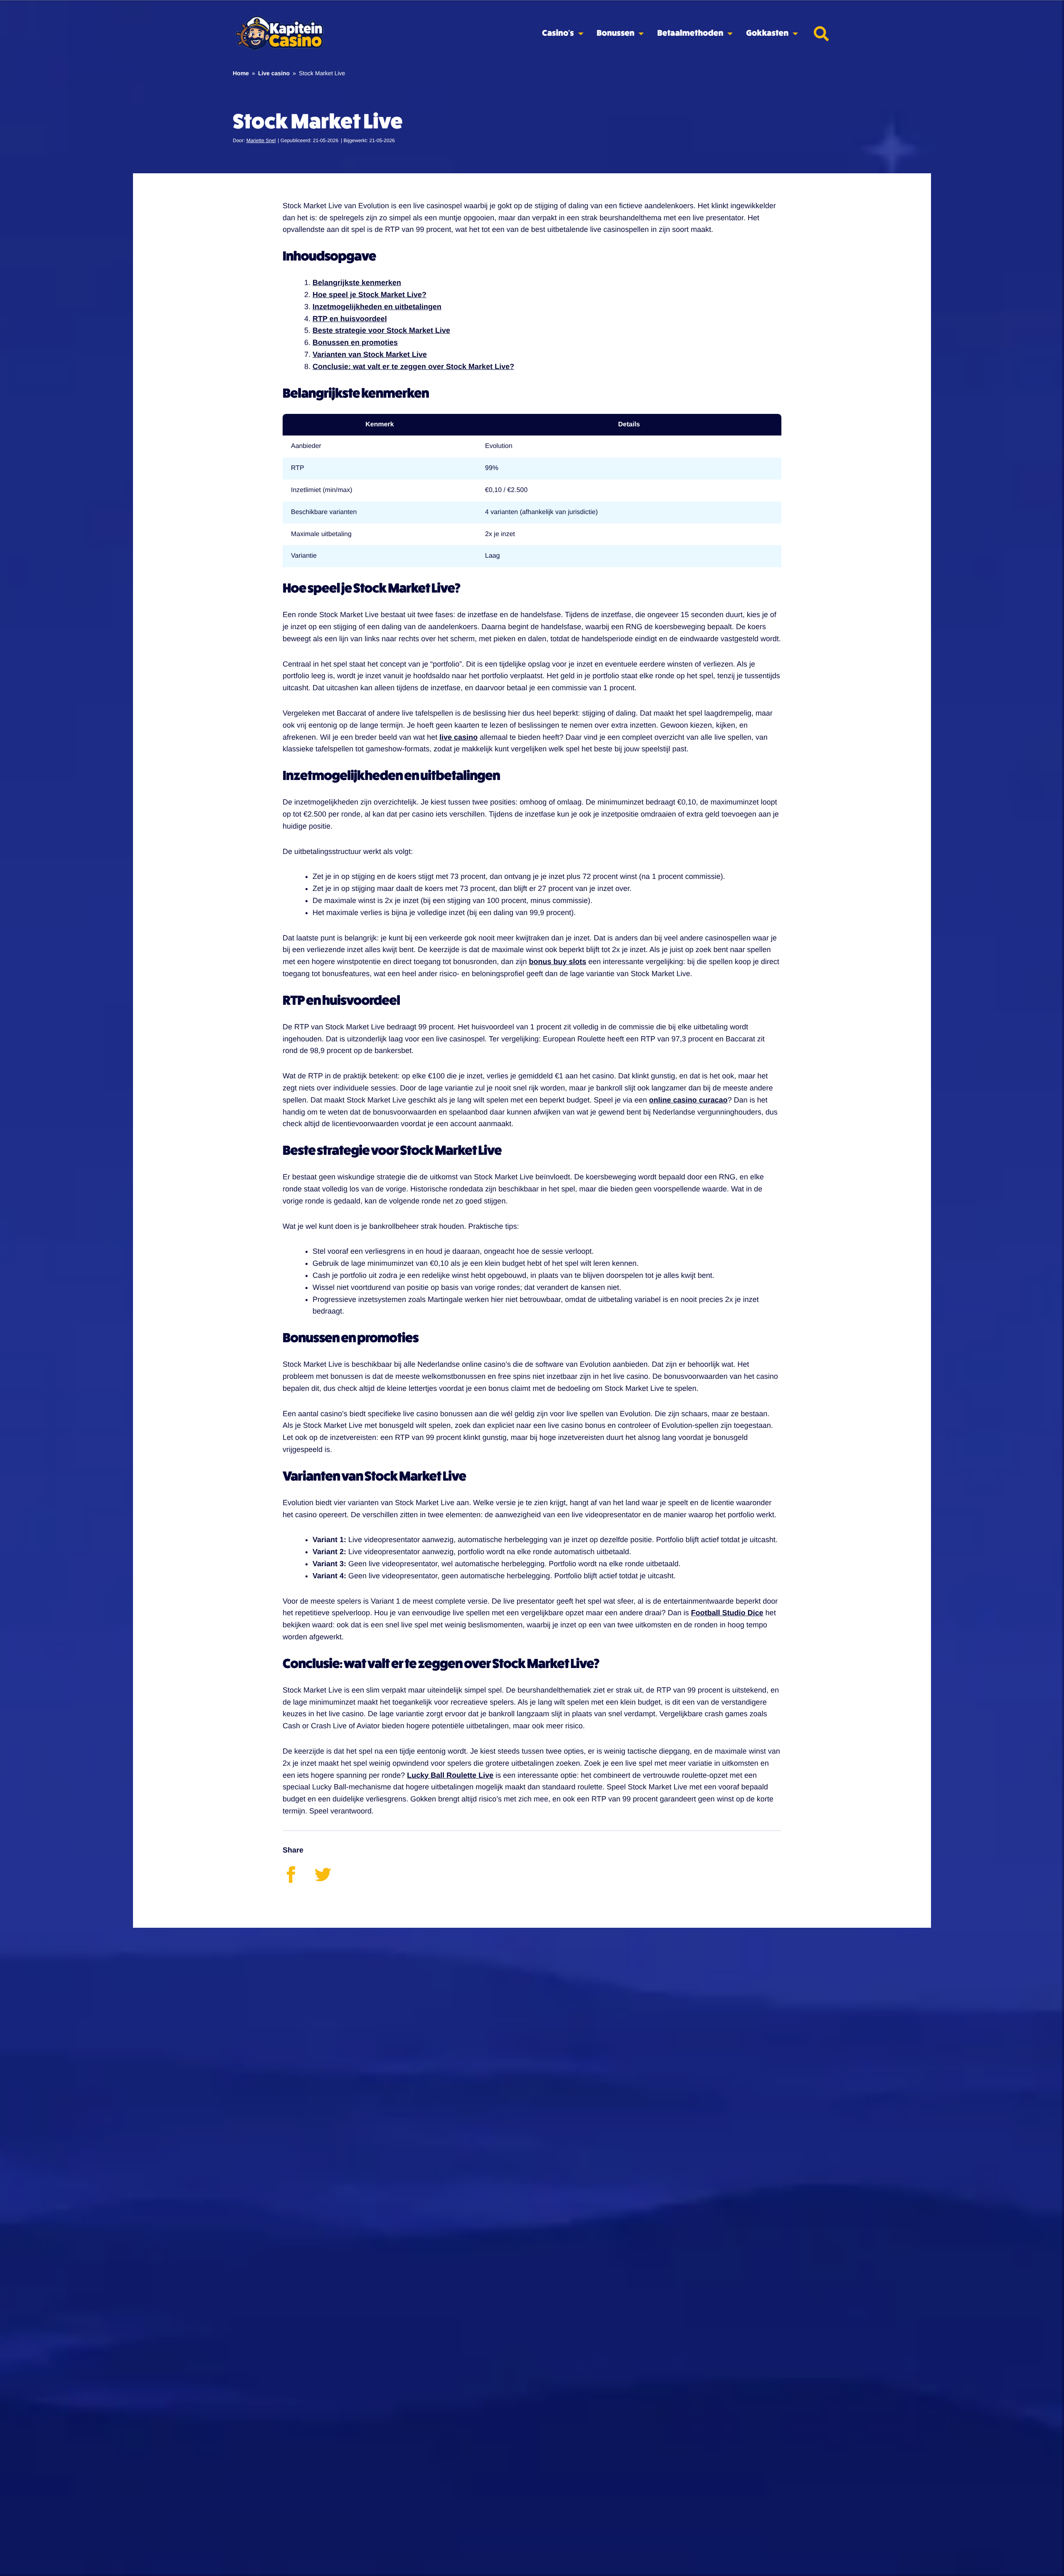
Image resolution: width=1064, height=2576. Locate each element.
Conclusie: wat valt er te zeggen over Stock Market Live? (413, 367)
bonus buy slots (557, 962)
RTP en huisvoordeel (350, 319)
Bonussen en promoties (355, 342)
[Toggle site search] (821, 34)
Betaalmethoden (690, 33)
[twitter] (330, 1880)
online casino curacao (688, 1100)
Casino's (558, 33)
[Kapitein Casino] (279, 34)
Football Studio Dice (727, 1613)
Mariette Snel (261, 140)
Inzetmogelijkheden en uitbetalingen (377, 307)
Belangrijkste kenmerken (357, 283)
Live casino (274, 73)
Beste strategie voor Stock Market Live (381, 330)
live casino (458, 737)
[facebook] (299, 1880)
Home (241, 73)
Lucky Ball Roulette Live (450, 1775)
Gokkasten (767, 33)
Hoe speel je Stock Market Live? (369, 295)
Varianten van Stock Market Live (370, 354)
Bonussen (616, 33)
